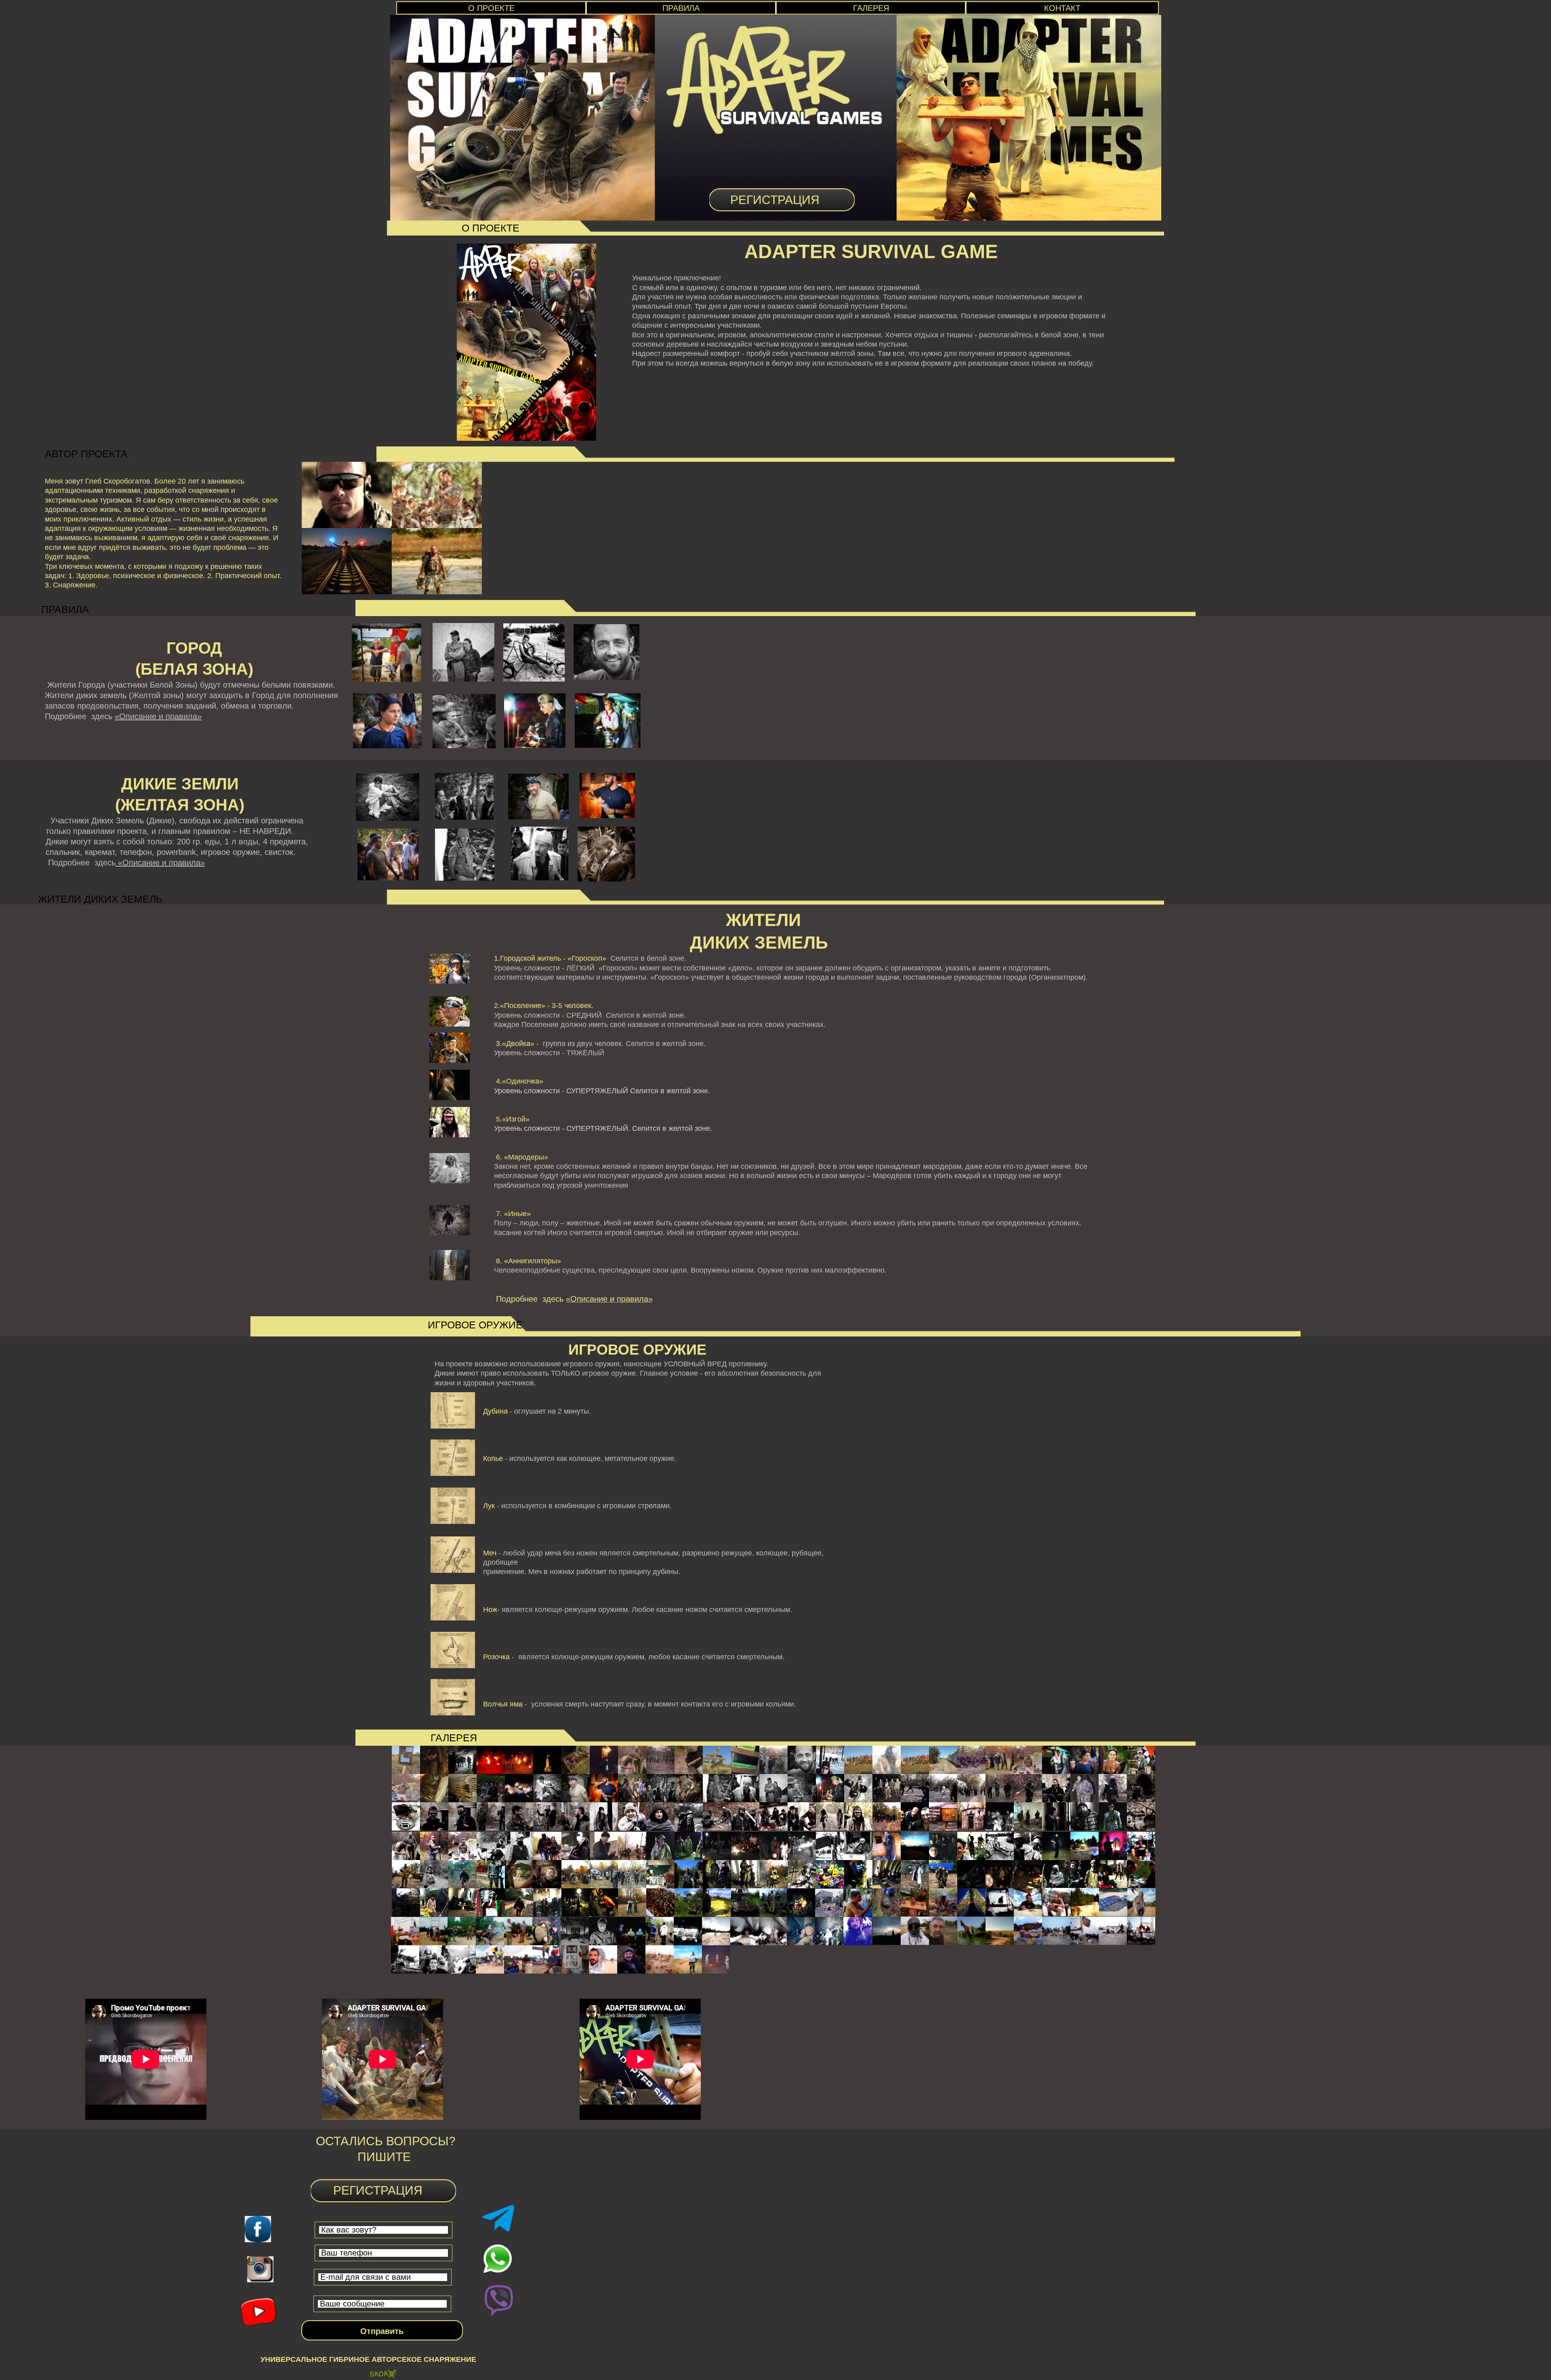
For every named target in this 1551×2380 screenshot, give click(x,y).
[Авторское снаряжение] (383, 2375)
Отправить (382, 2331)
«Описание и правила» (158, 716)
